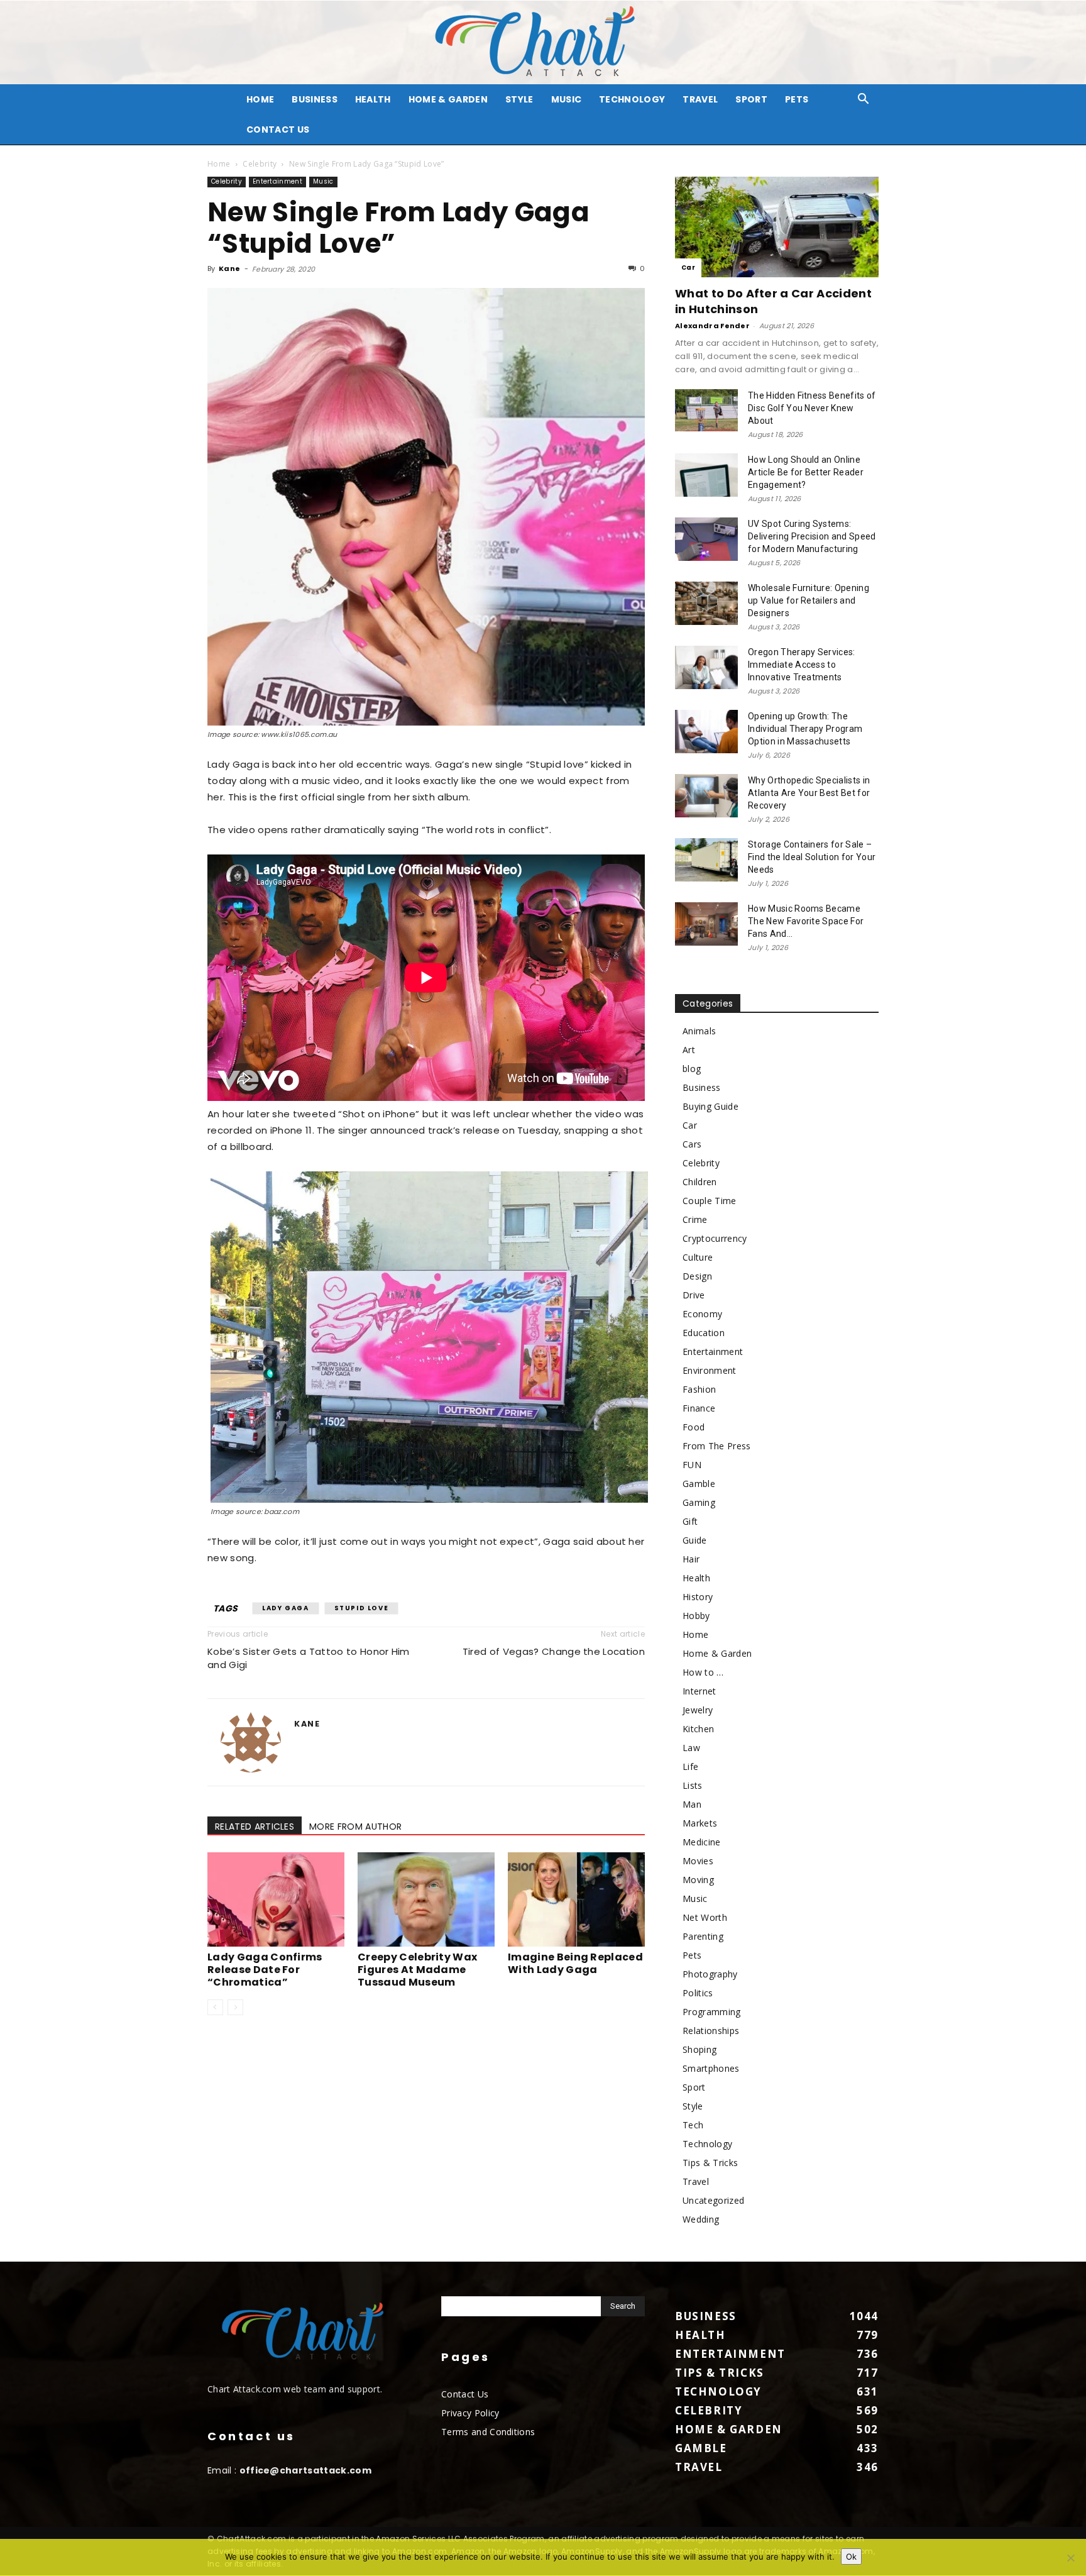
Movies (698, 1861)
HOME (260, 99)
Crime (695, 1219)
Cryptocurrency (715, 1238)
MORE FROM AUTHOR (355, 1827)
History (698, 1597)
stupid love (362, 1608)
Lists (693, 1785)
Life (690, 1766)
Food (694, 1427)
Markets (700, 1823)
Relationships (711, 2031)
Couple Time (710, 1201)
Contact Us (278, 130)
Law (691, 1748)
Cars (692, 1144)
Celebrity (260, 164)
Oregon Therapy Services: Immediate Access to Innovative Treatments (802, 665)
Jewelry (698, 1710)
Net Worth (705, 1917)
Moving (698, 1880)
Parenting (703, 1936)
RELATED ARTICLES (255, 1827)
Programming (712, 2012)
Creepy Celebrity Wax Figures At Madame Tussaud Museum (417, 1970)
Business (315, 99)
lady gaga (285, 1608)
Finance (699, 1408)
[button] (864, 100)
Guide (695, 1540)
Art (689, 1050)
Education (704, 1333)
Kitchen (698, 1729)
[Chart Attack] (543, 42)
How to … (703, 1672)
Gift (690, 1521)
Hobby (696, 1616)
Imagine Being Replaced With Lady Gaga (575, 1963)
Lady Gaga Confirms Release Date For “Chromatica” (265, 1970)
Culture (698, 1257)
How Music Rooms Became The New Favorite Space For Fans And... (806, 921)
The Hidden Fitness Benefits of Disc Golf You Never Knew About (812, 408)
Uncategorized (713, 2200)
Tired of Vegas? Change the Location (554, 1651)
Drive (694, 1295)
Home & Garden (448, 99)
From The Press (716, 1446)
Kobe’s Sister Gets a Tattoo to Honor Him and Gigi (309, 1658)
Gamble (699, 1484)
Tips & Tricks (710, 2163)
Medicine (702, 1842)
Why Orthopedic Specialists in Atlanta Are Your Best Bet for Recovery (809, 793)
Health (373, 99)
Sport (751, 99)
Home (219, 164)
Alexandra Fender (712, 326)
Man (692, 1804)
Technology (632, 99)
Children (700, 1182)
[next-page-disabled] (235, 2007)
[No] (1070, 2558)
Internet (699, 1691)
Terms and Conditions (488, 2432)
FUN (692, 1465)
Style (519, 99)
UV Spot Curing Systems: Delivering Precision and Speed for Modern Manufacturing (812, 536)
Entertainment (277, 181)
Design (697, 1276)
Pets (797, 99)
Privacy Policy (470, 2413)
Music (567, 99)
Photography (710, 1974)
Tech (693, 2125)
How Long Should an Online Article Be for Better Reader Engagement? (806, 472)
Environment (710, 1370)
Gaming (699, 1502)
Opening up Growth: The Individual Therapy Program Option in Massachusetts (805, 729)
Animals (699, 1031)
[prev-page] (215, 2007)
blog (692, 1069)
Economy (702, 1314)
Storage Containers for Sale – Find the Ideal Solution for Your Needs (812, 857)
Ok (851, 2557)
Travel (700, 99)
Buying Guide (710, 1106)
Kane (229, 268)
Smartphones (711, 2068)
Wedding (701, 2219)
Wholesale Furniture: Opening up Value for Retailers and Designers (809, 600)
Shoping (699, 2049)
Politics (698, 1993)
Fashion (699, 1389)
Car (688, 268)
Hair (691, 1559)
